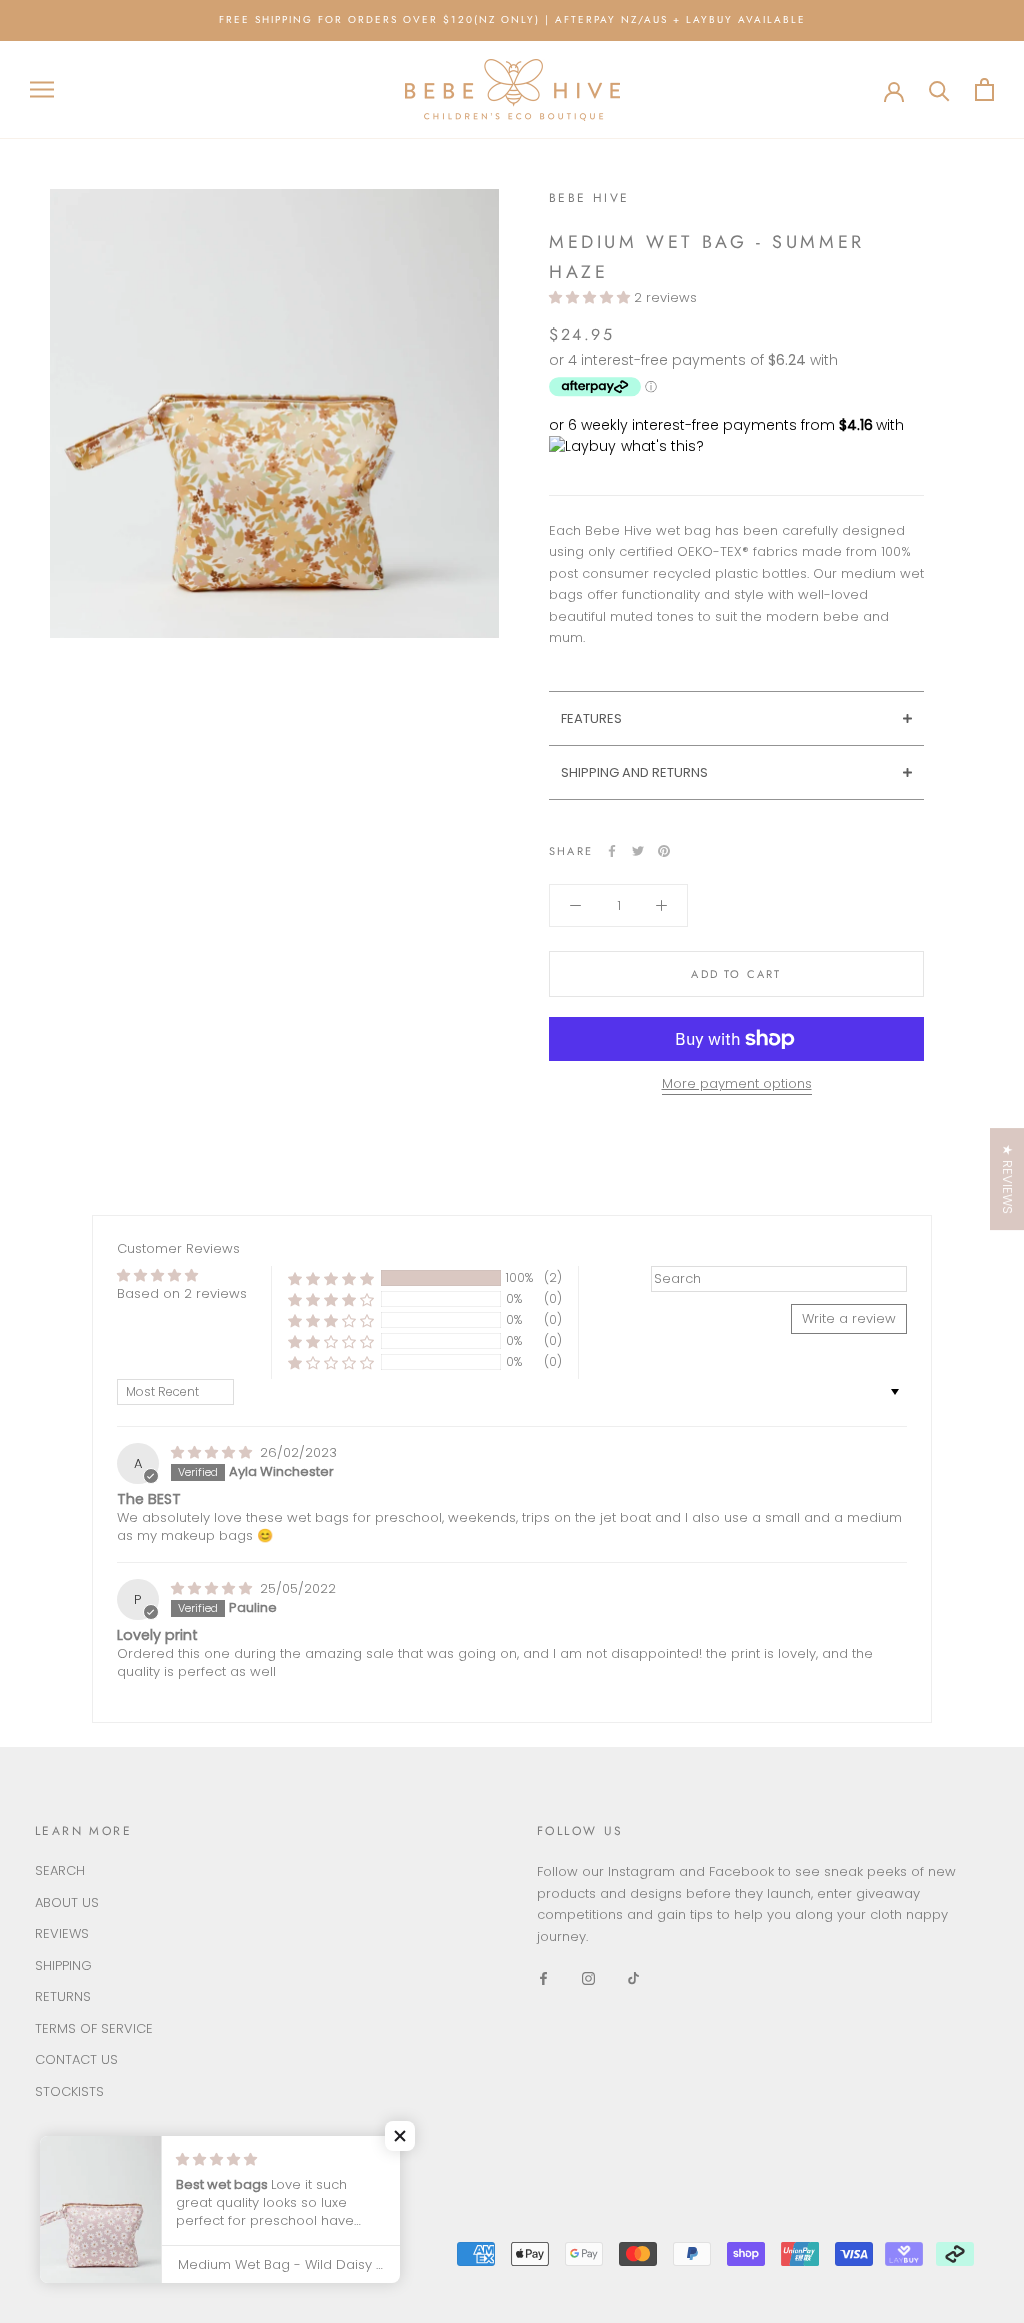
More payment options (737, 1083)
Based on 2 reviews (182, 1293)
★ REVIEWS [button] (1007, 1179)
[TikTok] (633, 1977)
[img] (213, 1452)
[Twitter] (638, 851)
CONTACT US (76, 2059)
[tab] (736, 718)
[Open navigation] (42, 89)
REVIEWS (62, 1933)
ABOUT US (67, 1902)
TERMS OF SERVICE (94, 2028)
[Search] (939, 89)
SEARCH (60, 1870)
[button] (591, 297)
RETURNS (63, 1996)
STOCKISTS (69, 2091)
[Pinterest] (664, 851)
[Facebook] (612, 851)
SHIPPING (63, 1965)
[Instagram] (588, 1977)
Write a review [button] (849, 1318)
